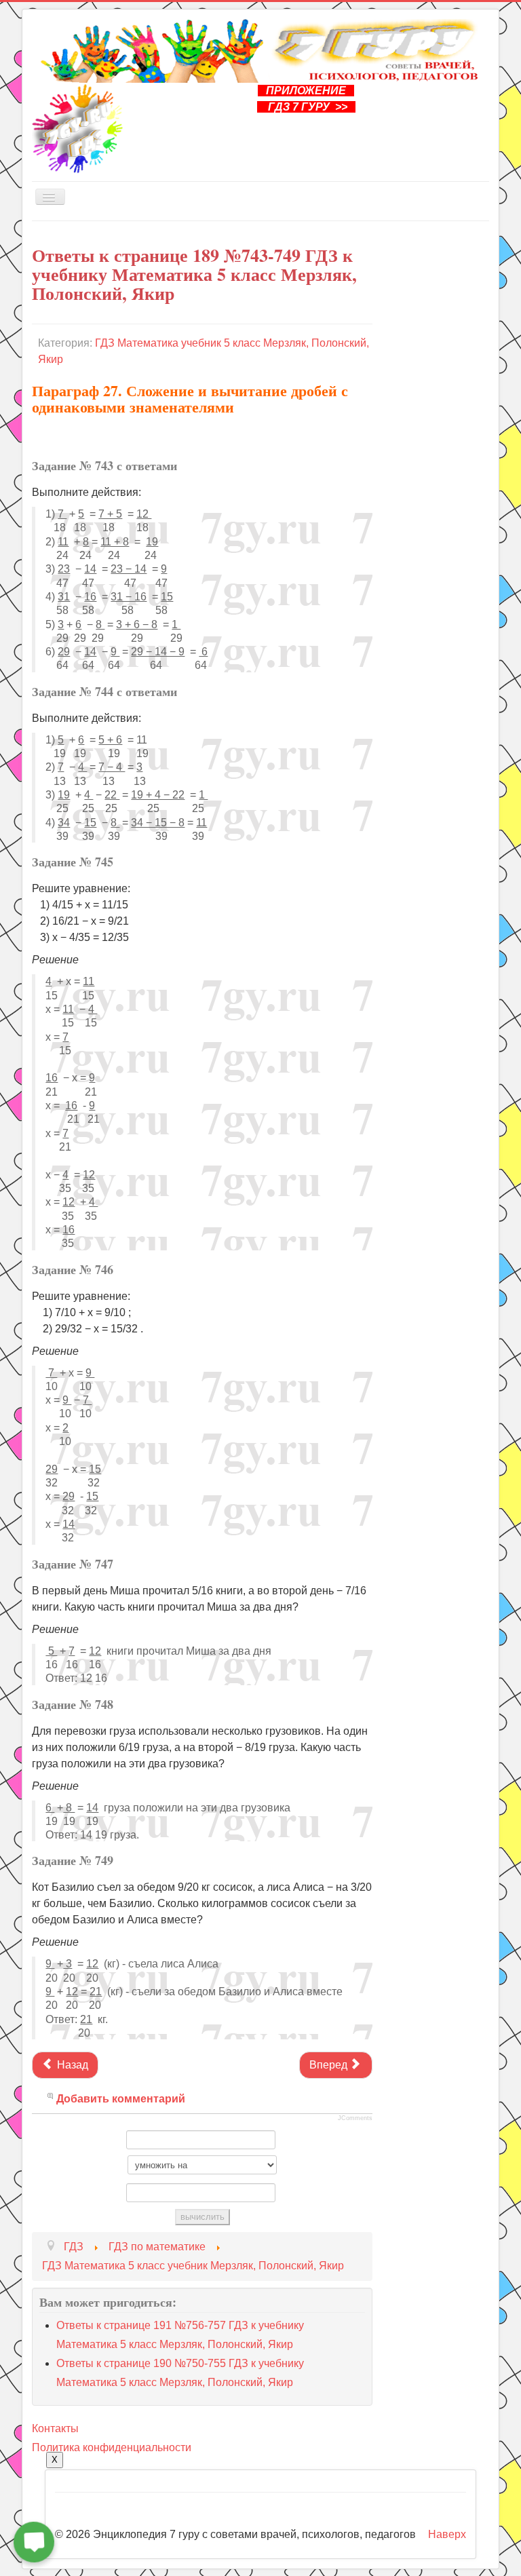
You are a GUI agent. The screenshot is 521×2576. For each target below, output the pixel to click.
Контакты (55, 2428)
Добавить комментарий (121, 2099)
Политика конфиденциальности (112, 2447)
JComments (355, 2118)
